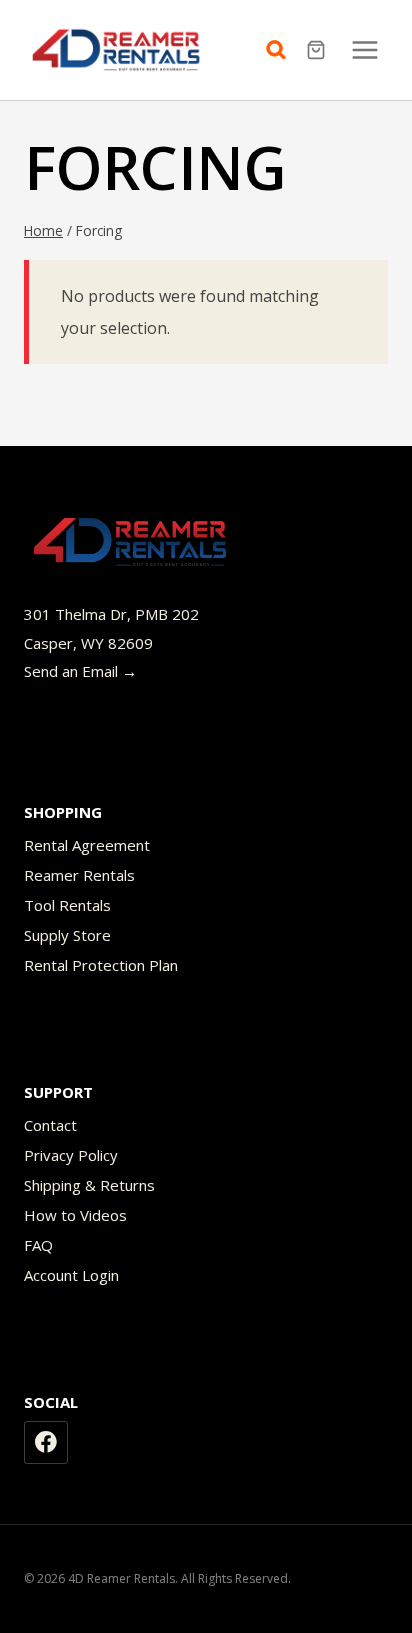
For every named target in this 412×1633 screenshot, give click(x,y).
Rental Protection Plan (101, 965)
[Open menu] (364, 49)
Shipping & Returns (89, 1185)
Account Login (71, 1275)
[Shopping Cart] (318, 50)
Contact (50, 1125)
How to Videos (75, 1215)
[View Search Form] (281, 50)
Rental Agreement (87, 845)
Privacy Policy (71, 1155)
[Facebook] (46, 1443)
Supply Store (67, 935)
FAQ (38, 1245)
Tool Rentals (67, 905)
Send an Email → (80, 671)
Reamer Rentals (79, 875)
